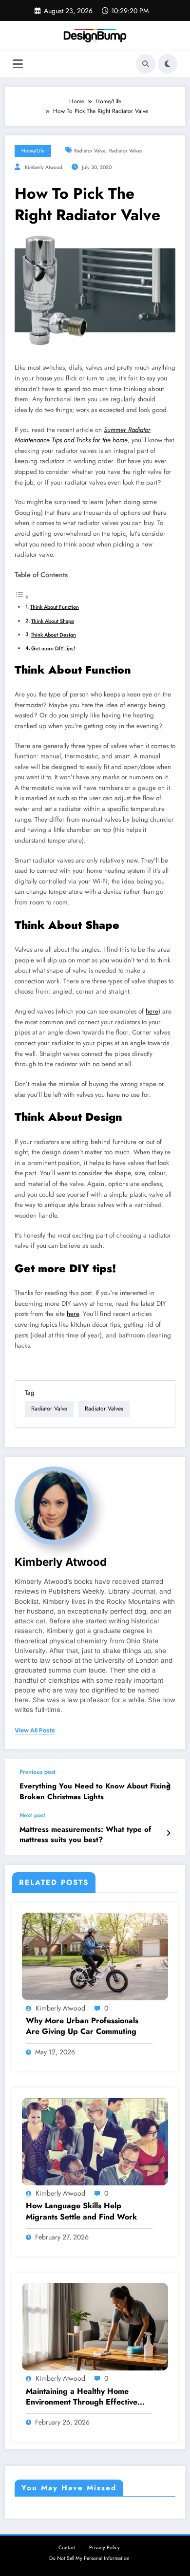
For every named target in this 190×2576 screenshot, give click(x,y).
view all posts (35, 1730)
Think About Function (55, 607)
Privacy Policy (104, 2548)
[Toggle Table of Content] (22, 598)
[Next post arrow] (168, 1833)
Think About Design (53, 635)
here (152, 1011)
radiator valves (126, 151)
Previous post (38, 1772)
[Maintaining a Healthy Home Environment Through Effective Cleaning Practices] (95, 2326)
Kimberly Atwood (44, 167)
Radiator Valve (90, 151)
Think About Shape (53, 621)
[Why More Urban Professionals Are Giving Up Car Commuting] (95, 1956)
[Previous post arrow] (168, 1785)
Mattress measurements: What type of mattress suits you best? (85, 1835)
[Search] (146, 64)
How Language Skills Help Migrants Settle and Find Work (81, 2211)
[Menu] (18, 64)
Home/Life (33, 151)
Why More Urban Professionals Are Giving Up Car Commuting (82, 2026)
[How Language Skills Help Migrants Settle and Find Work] (95, 2141)
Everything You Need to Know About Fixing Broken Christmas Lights (95, 1791)
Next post (32, 1815)
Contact (67, 2548)
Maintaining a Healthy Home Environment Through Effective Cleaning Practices (82, 2397)
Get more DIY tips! (53, 648)
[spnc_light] (168, 64)
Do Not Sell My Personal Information (89, 2558)
